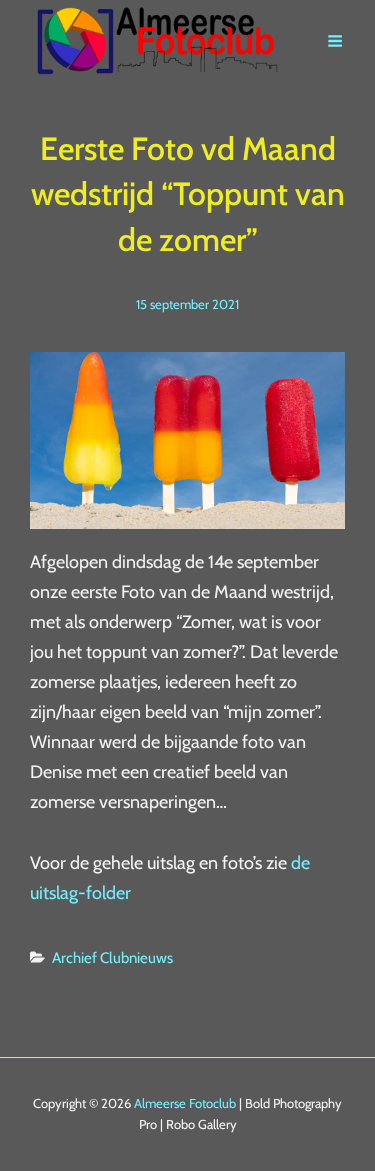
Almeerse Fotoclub (185, 1103)
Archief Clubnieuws (112, 958)
